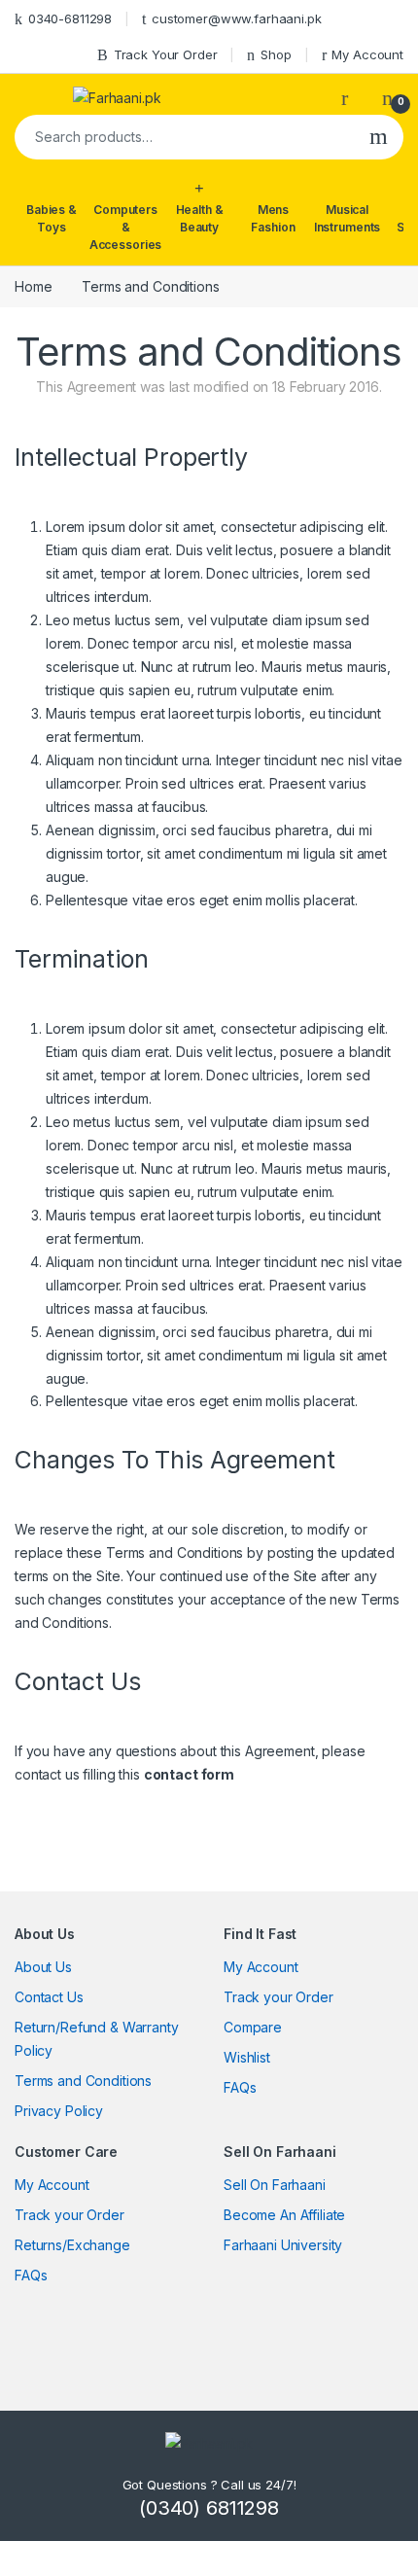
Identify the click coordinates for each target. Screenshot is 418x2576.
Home (33, 286)
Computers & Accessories (125, 227)
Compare (253, 2027)
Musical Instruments (347, 218)
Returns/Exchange (72, 2245)
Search (379, 137)
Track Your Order (166, 54)
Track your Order (279, 1997)
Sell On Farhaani (275, 2185)
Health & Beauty (200, 218)
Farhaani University (283, 2245)
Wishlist (247, 2057)
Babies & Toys (52, 218)
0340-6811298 (70, 18)
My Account (367, 54)
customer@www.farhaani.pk (237, 18)
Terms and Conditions (83, 2081)
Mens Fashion (273, 218)
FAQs (240, 2087)
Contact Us (49, 1997)
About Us (43, 1967)
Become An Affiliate (284, 2215)
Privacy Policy (59, 2111)
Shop (276, 54)
